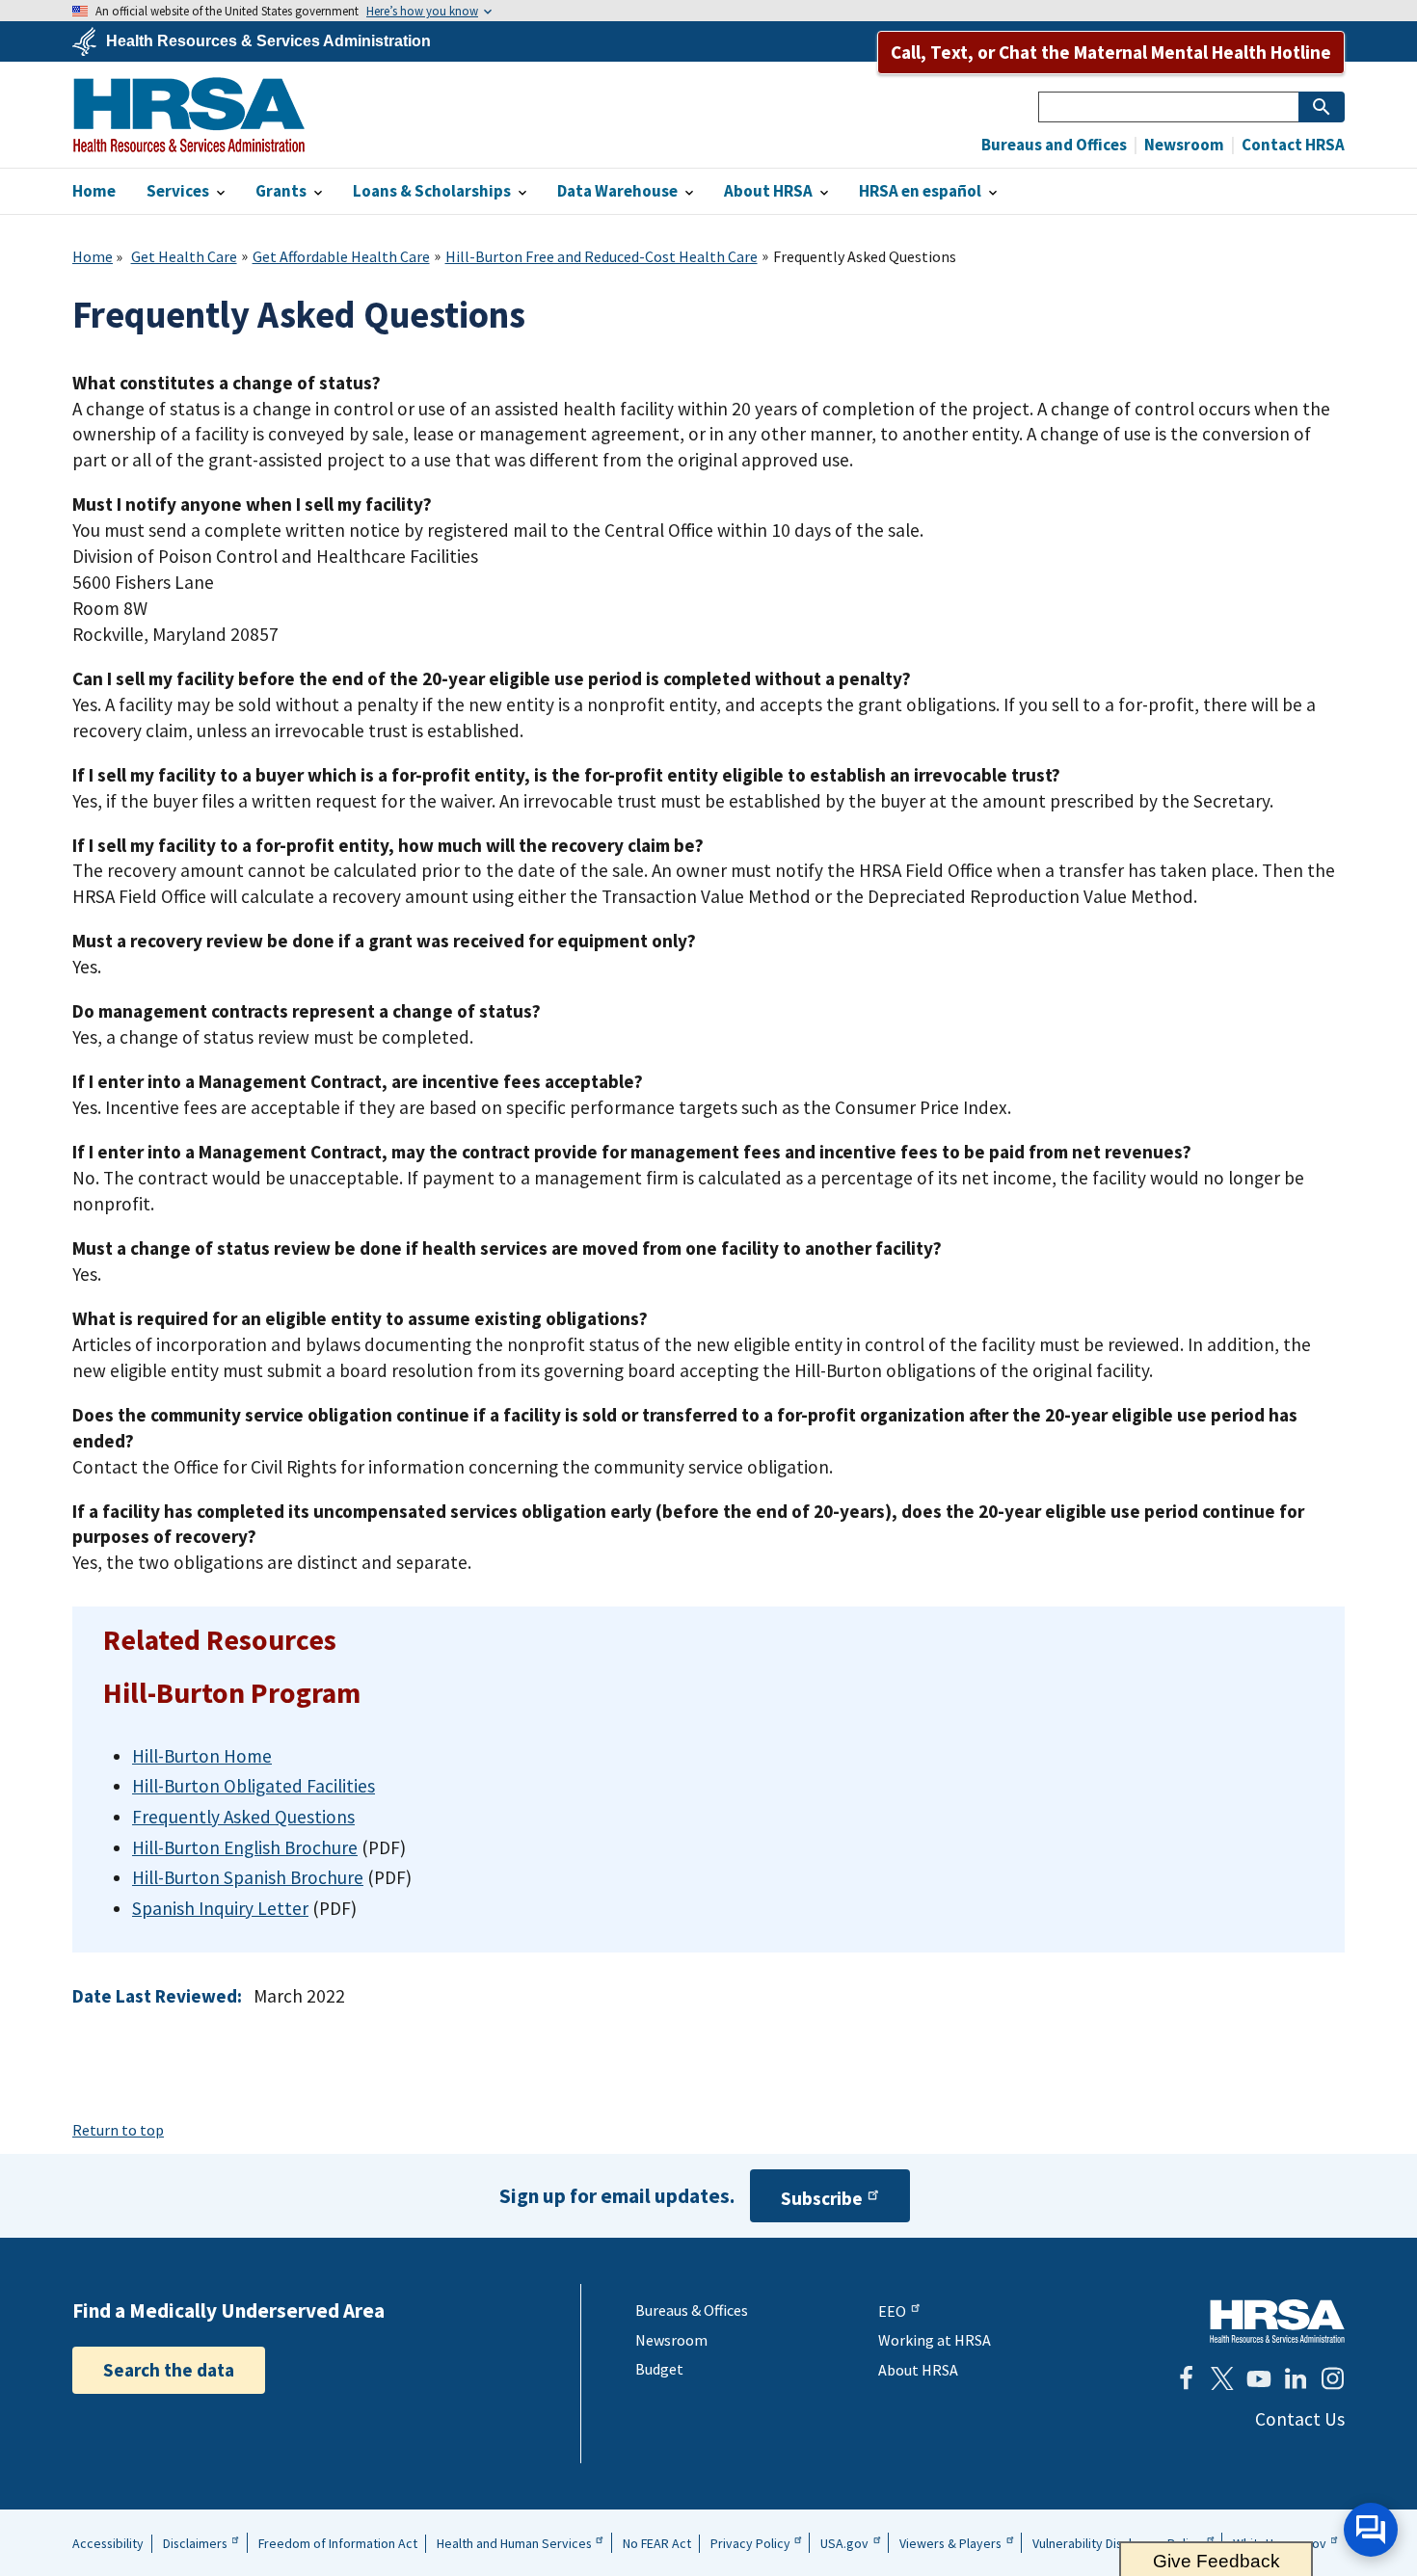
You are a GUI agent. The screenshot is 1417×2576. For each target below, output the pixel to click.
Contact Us (1300, 2419)
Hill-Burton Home (202, 1756)
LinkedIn (1296, 2378)
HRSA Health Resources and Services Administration (1277, 2321)
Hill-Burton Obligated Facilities (254, 1786)
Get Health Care (184, 256)
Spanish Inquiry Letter (220, 1908)
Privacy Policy (750, 2543)
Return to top (118, 2130)
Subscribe (822, 2198)
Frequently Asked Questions (243, 1817)
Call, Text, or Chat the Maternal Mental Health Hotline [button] (1111, 52)
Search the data (169, 2370)
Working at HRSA (935, 2340)
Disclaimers (195, 2543)
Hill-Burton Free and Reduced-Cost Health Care (602, 256)
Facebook (1186, 2378)
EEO (892, 2311)
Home (93, 256)
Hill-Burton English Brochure (245, 1847)
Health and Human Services (514, 2543)
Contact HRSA (1292, 145)
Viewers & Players (950, 2543)
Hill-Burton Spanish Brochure (248, 1877)
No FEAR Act (657, 2543)
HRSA (189, 115)
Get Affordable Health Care (341, 256)
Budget (659, 2369)
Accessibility (108, 2543)
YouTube (1259, 2378)
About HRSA (918, 2370)
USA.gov (844, 2543)
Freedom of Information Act (338, 2543)
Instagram (1332, 2378)
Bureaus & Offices (692, 2310)
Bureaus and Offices (1054, 145)
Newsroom (1183, 145)
